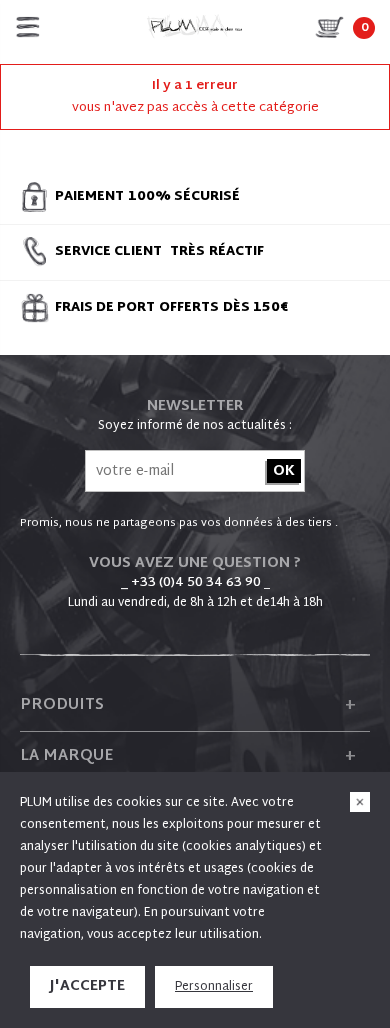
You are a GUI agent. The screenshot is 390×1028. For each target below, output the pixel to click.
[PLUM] (195, 27)
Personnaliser (214, 987)
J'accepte (87, 986)
